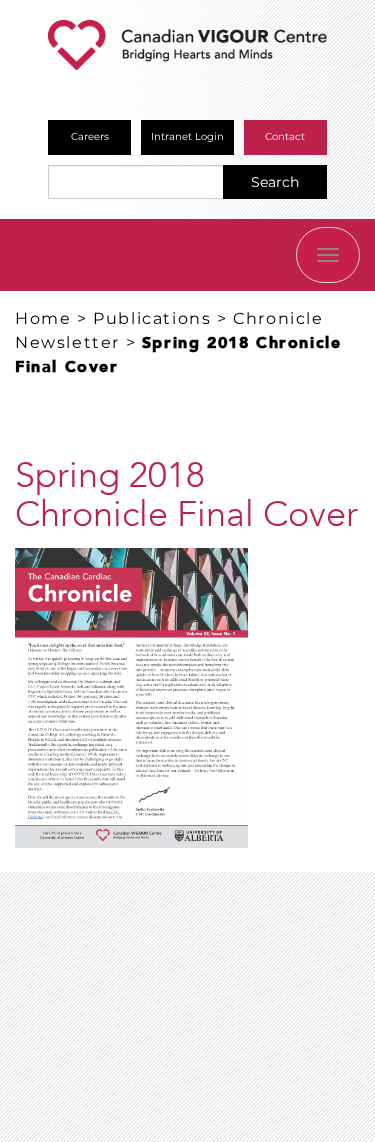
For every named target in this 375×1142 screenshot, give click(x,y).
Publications (152, 318)
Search (275, 182)
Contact (285, 136)
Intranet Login (187, 136)
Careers (90, 136)
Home (43, 318)
